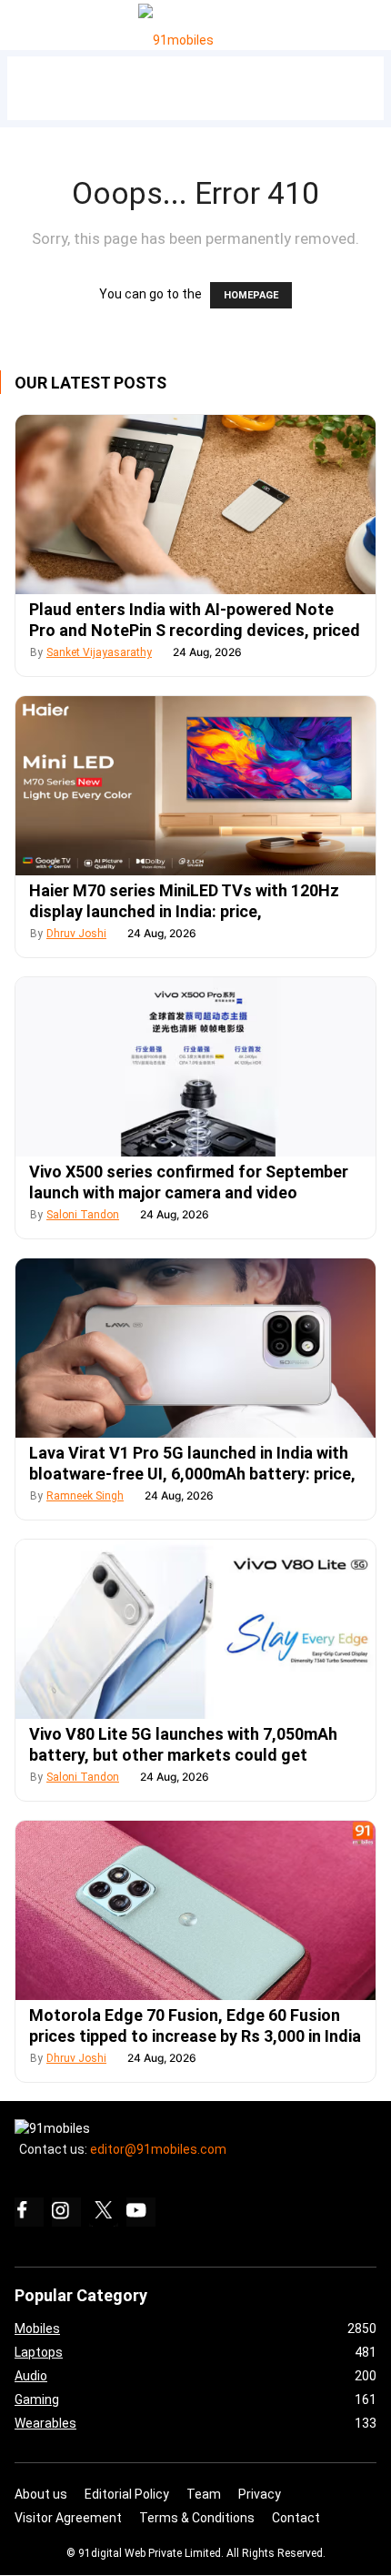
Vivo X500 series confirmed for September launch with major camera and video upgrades (189, 1192)
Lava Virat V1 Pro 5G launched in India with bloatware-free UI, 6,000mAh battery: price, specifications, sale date (192, 1474)
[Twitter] (104, 2212)
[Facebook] (29, 2212)
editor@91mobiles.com (158, 2149)
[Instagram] (66, 2212)
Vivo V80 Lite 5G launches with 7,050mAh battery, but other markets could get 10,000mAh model (183, 1755)
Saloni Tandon (83, 1215)
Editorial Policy (127, 2494)
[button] (35, 21)
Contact (296, 2518)
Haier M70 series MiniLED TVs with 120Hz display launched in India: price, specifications (184, 911)
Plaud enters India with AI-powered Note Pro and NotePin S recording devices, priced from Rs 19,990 (195, 630)
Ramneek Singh (85, 1496)
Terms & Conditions (197, 2518)
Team (204, 2494)
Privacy (260, 2494)
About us (41, 2494)
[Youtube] (141, 2212)
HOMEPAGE (251, 295)
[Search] (373, 20)
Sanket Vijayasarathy (99, 652)
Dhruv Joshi (76, 934)
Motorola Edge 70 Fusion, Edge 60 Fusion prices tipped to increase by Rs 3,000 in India (195, 2025)
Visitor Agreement (68, 2518)
